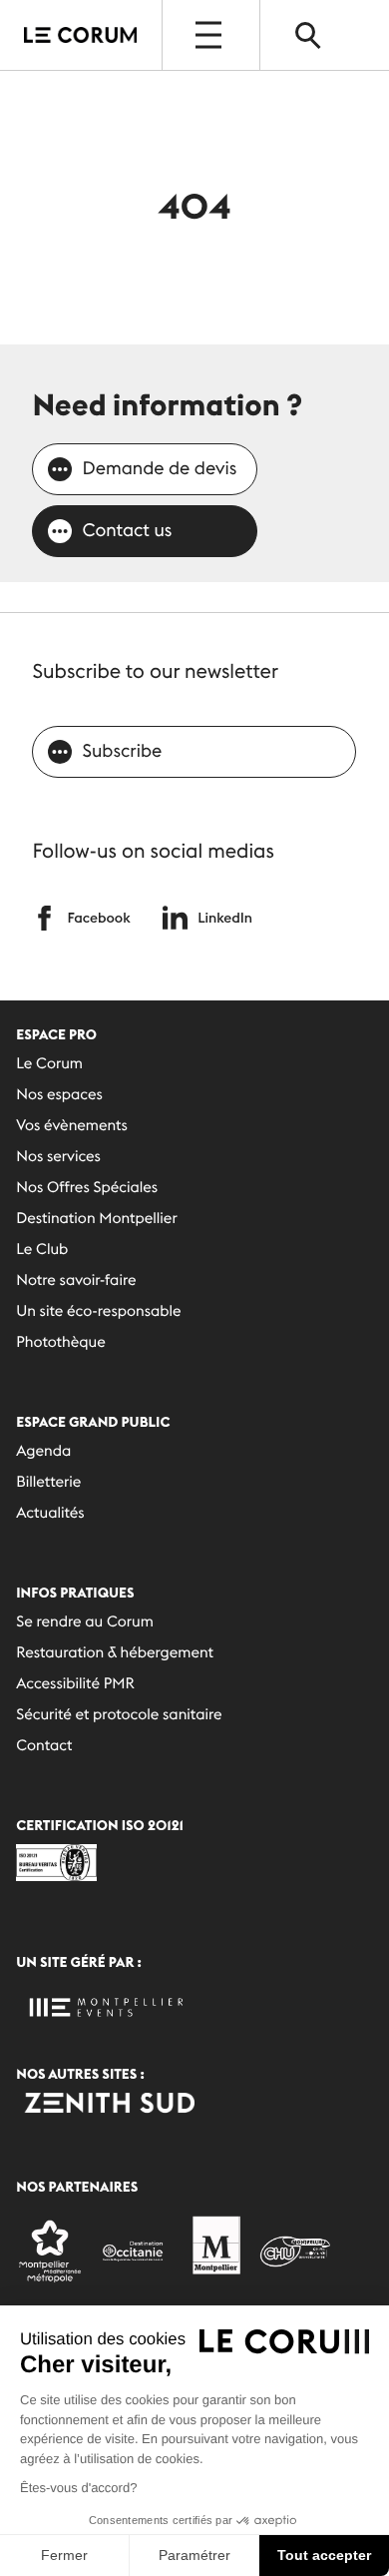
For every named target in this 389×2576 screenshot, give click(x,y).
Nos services (58, 1157)
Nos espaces (59, 1095)
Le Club (42, 1250)
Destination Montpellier (96, 1219)
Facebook (98, 918)
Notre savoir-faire (76, 1281)
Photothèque (60, 1342)
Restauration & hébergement (115, 1653)
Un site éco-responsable (98, 1311)
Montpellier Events (80, 34)
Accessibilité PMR (75, 1684)
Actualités (50, 1513)
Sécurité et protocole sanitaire (119, 1715)
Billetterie (48, 1482)
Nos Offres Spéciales (87, 1188)
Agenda (43, 1451)
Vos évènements (72, 1126)
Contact (44, 1746)
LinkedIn (225, 918)
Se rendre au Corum (85, 1622)
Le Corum (49, 1064)
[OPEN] (210, 35)
